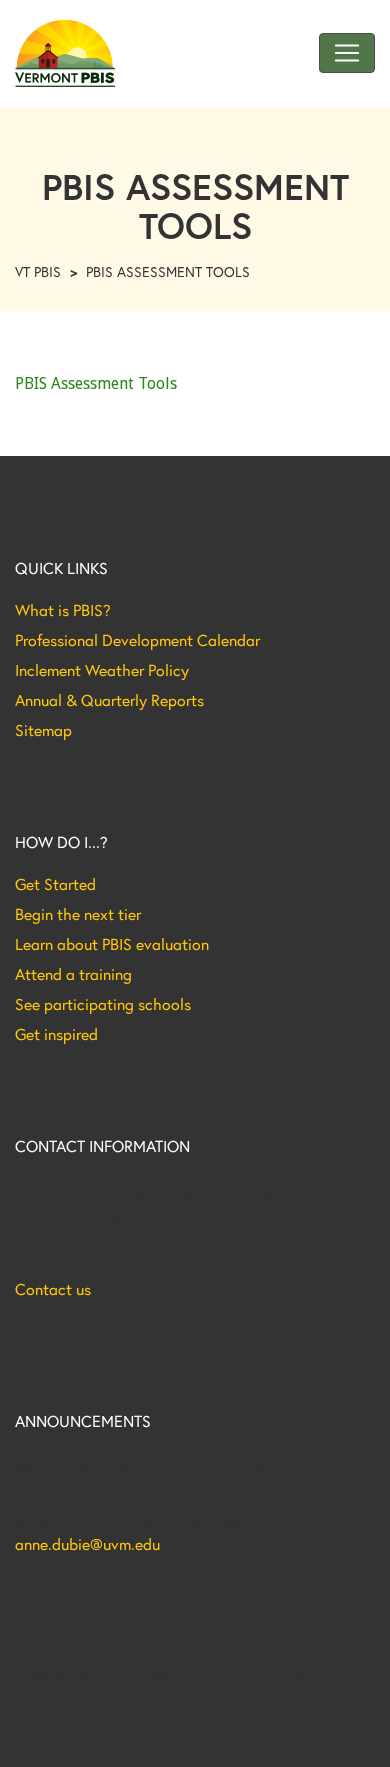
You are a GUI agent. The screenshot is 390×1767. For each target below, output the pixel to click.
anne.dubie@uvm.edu (87, 1544)
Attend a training (73, 974)
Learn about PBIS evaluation (112, 944)
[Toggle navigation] (347, 53)
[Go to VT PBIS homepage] (65, 53)
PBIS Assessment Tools (96, 383)
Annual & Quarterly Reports (109, 700)
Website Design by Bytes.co (99, 1695)
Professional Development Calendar (137, 640)
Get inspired (56, 1034)
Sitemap (43, 730)
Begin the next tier (78, 914)
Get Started (55, 884)
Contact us (53, 1289)
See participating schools (103, 1004)
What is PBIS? (63, 610)
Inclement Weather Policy (102, 670)
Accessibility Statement (84, 1736)
